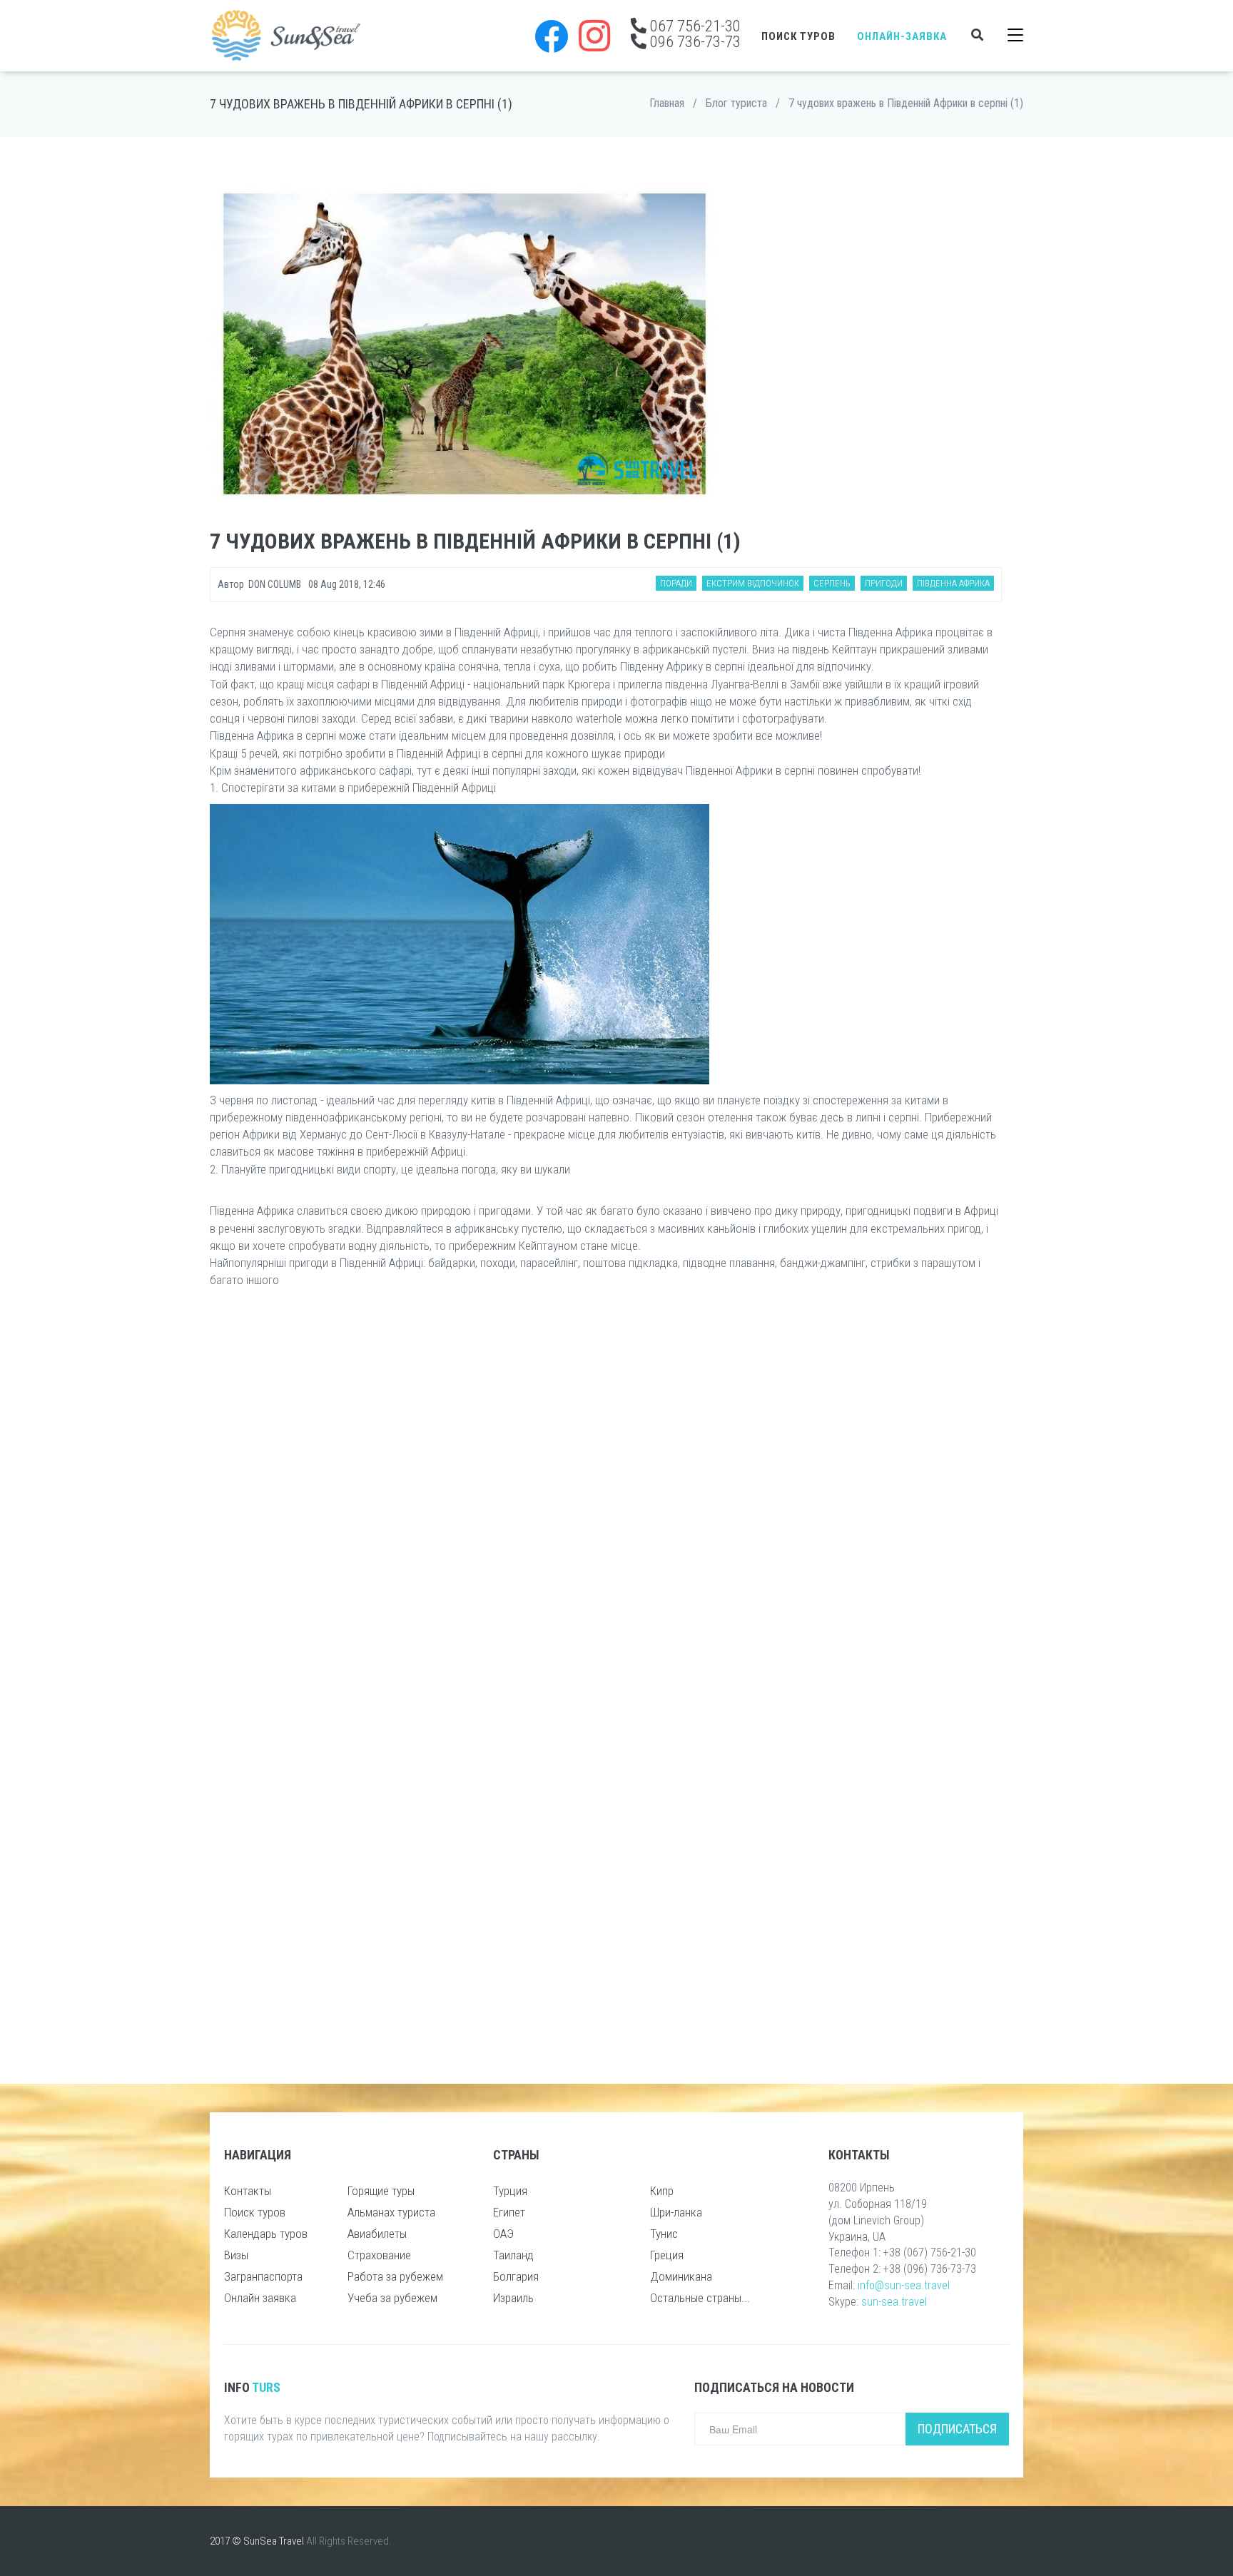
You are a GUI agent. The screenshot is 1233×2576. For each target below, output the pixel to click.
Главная (667, 103)
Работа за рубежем (395, 2276)
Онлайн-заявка (902, 36)
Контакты (248, 2191)
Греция (667, 2255)
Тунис (664, 2234)
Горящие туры (381, 2191)
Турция (510, 2191)
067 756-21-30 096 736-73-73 (694, 34)
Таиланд (513, 2255)
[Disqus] (606, 1489)
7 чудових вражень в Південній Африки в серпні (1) (906, 103)
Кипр (662, 2191)
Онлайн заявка (260, 2298)
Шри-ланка (676, 2212)
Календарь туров (266, 2234)
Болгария (516, 2276)
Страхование (379, 2255)
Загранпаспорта (263, 2276)
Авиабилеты (377, 2234)
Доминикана (681, 2276)
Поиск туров (798, 36)
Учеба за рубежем (392, 2298)
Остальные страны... (700, 2298)
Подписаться (957, 2429)
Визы (236, 2255)
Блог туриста (736, 103)
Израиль (513, 2298)
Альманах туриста (391, 2212)
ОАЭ (503, 2234)
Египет (509, 2212)
